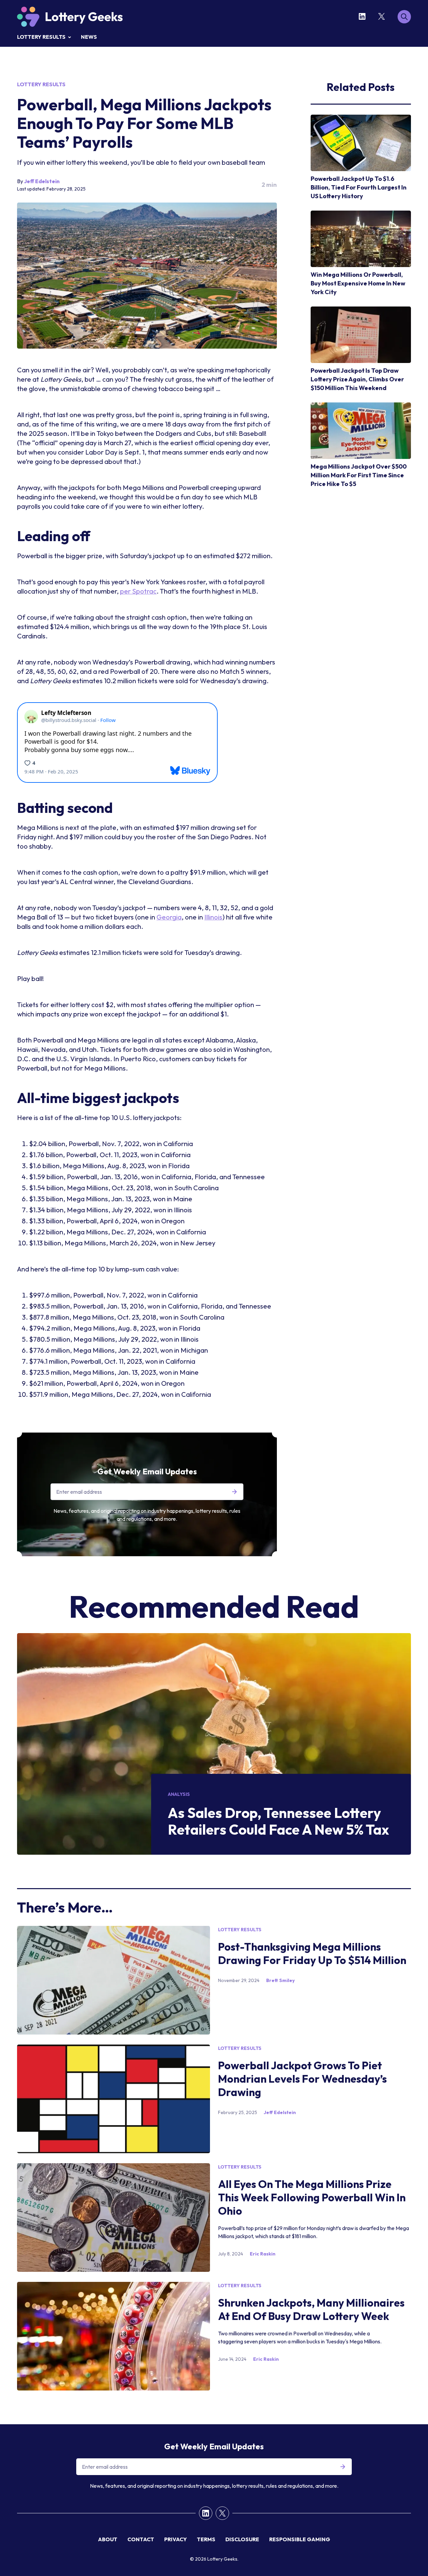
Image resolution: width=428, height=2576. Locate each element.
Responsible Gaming (300, 2539)
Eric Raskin (263, 2254)
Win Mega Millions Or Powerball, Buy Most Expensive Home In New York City (358, 283)
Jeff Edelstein (42, 181)
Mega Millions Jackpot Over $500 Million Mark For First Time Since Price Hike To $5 (359, 475)
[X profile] (383, 16)
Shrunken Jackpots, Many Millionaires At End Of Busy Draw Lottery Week (311, 2309)
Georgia (169, 917)
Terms (206, 2539)
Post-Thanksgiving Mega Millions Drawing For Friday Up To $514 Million (312, 1953)
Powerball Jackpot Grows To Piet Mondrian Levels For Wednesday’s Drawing (302, 2079)
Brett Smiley (280, 1980)
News (89, 37)
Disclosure (242, 2539)
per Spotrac (138, 591)
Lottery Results (41, 37)
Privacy (176, 2539)
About (108, 2539)
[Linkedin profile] (363, 16)
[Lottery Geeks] (70, 17)
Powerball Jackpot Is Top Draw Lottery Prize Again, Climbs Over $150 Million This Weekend (357, 379)
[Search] (404, 17)
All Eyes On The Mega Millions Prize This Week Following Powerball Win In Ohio (312, 2197)
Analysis (179, 1794)
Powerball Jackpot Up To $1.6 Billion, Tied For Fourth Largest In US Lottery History (359, 187)
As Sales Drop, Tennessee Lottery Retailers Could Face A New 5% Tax (279, 1821)
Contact (141, 2539)
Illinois (213, 917)
